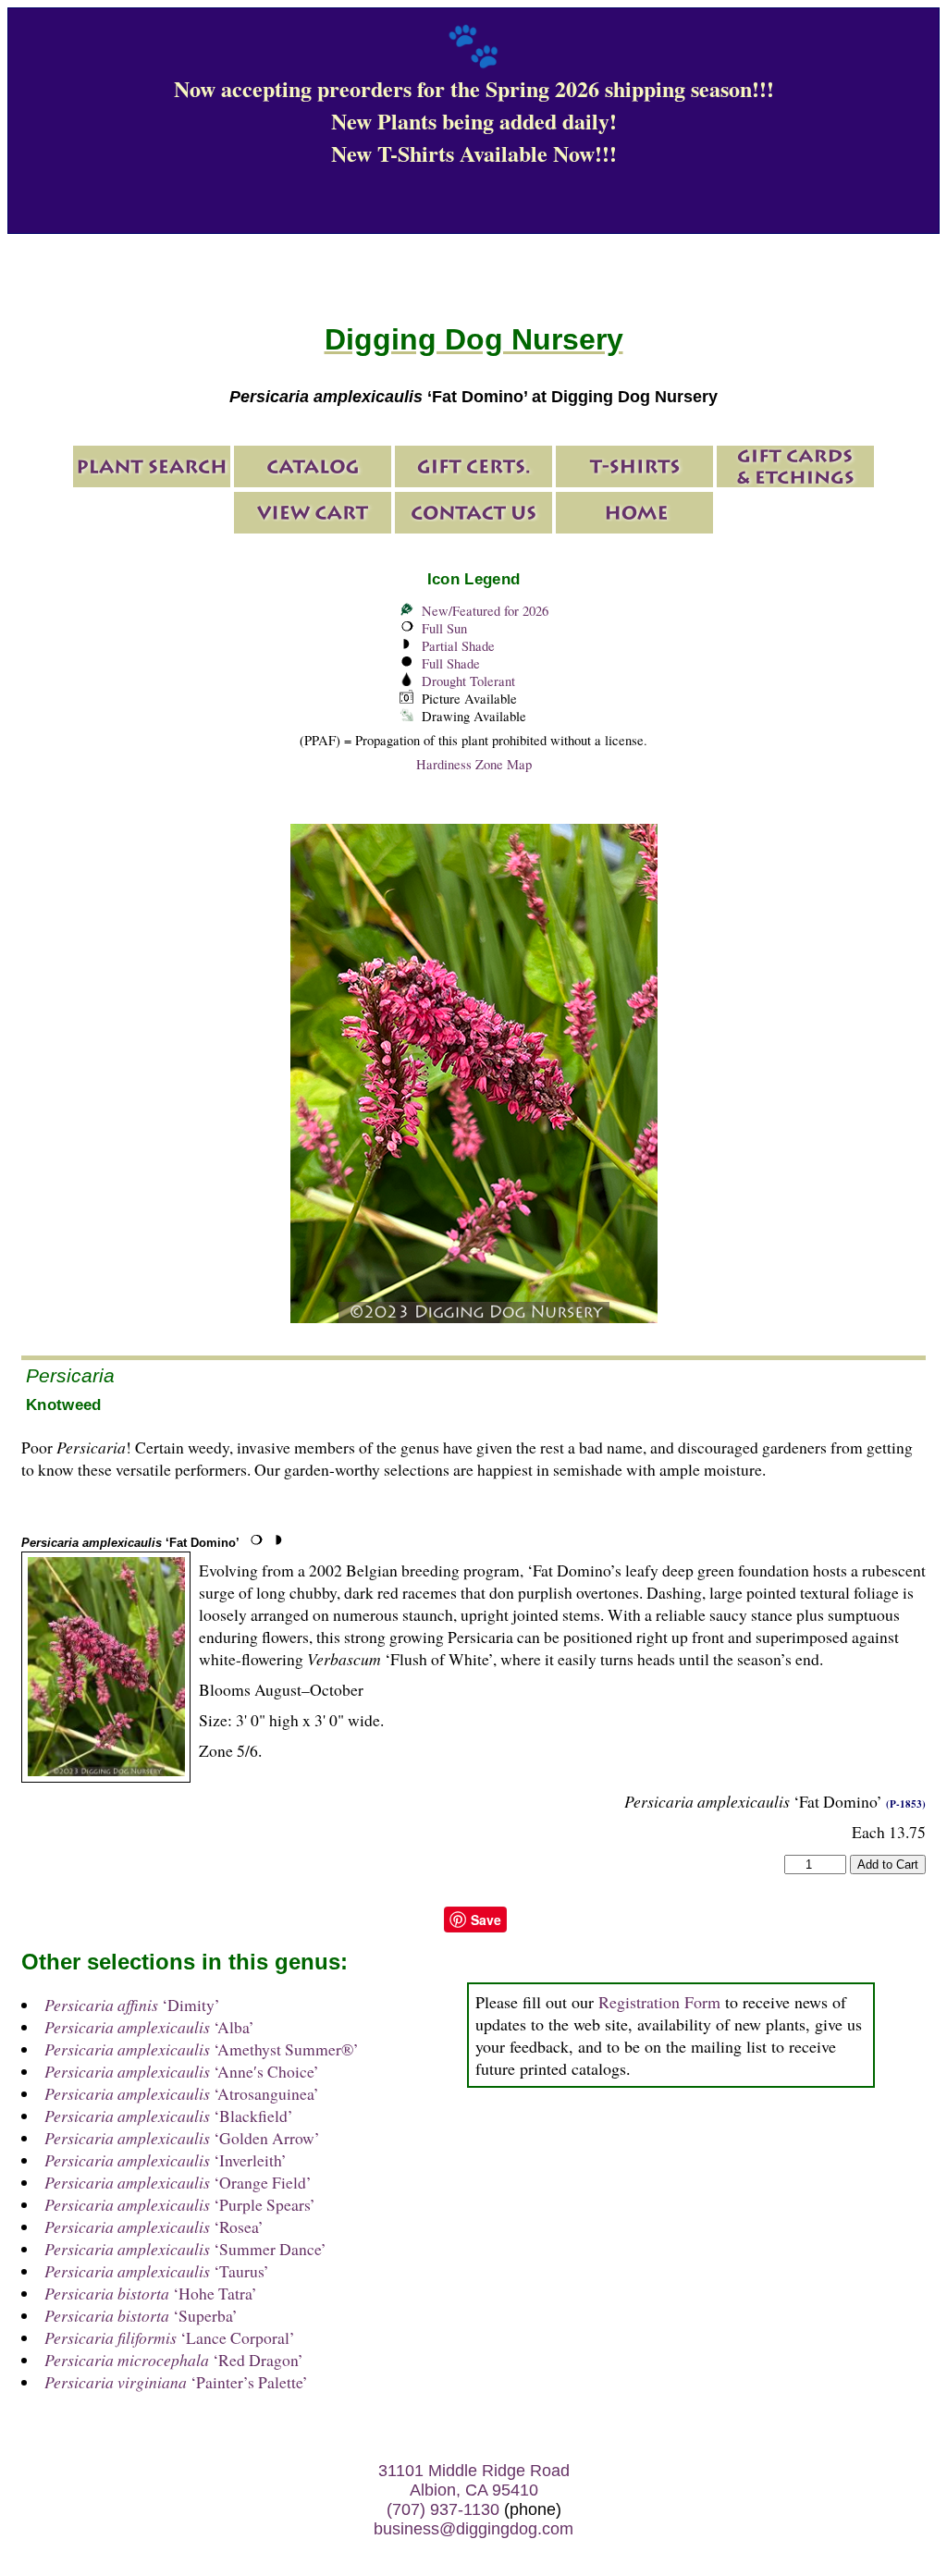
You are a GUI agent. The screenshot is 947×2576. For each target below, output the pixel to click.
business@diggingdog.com (473, 2529)
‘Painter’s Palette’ (176, 2382)
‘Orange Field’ (178, 2182)
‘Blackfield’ (169, 2116)
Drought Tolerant (468, 681)
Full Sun (444, 628)
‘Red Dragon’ (174, 2360)
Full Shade (451, 663)
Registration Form (659, 2002)
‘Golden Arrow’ (182, 2138)
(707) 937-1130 (443, 2509)
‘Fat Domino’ (130, 1543)
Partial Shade (458, 646)
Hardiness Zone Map (474, 764)
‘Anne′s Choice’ (182, 2071)
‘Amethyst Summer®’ (202, 2049)
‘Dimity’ (132, 2005)
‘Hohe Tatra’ (151, 2293)
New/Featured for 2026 (485, 611)
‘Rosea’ (154, 2226)
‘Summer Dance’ (185, 2249)
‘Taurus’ (157, 2271)
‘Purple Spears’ (180, 2204)
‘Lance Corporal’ (170, 2337)
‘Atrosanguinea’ (182, 2093)
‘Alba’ (149, 2027)
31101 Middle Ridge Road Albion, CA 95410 (474, 2480)
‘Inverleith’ (166, 2160)
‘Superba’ (141, 2315)
